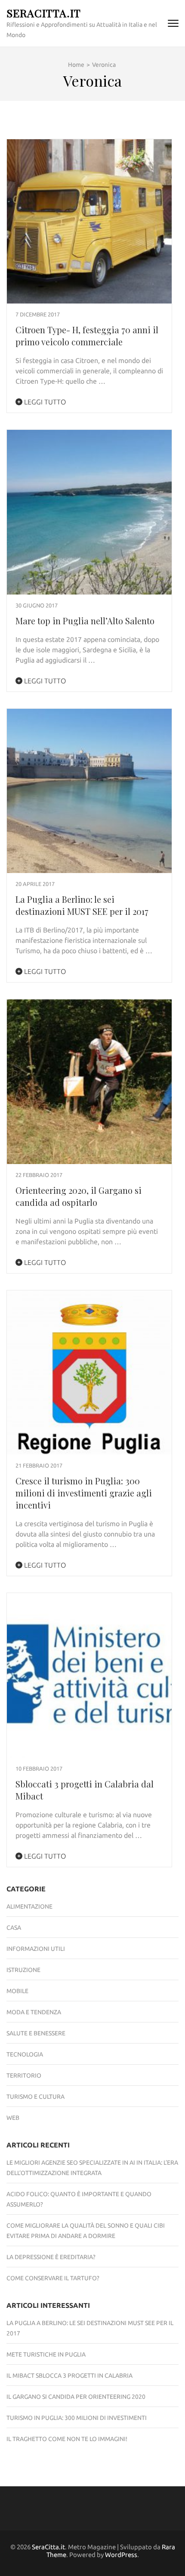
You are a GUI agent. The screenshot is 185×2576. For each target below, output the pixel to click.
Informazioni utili (36, 1949)
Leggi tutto (44, 402)
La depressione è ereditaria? (51, 2257)
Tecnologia (25, 2054)
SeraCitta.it (44, 13)
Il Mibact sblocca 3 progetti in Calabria (69, 2376)
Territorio (24, 2075)
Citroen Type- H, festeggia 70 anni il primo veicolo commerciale (87, 336)
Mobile (17, 1991)
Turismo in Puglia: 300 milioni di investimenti (77, 2418)
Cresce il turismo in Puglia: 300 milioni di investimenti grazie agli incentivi (84, 1493)
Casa (14, 1928)
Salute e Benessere (36, 2033)
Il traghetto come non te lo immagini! (67, 2439)
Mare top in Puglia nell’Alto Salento (85, 621)
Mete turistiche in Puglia (46, 2354)
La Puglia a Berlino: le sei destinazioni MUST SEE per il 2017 (82, 905)
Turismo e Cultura (35, 2097)
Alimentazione (29, 1906)
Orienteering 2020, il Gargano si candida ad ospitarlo (79, 1196)
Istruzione (23, 1970)
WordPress (121, 2555)
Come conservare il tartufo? (53, 2278)
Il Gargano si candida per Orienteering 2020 (76, 2397)
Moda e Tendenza (34, 2012)
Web (13, 2118)
